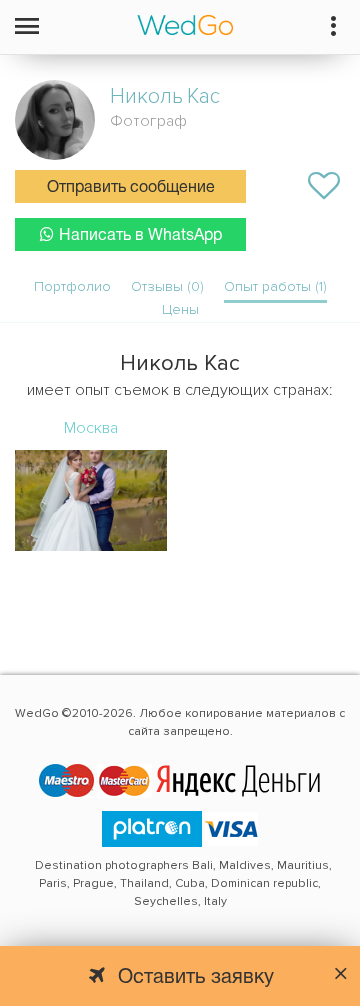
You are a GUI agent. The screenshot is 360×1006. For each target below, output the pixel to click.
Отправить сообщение (131, 188)
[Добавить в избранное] (324, 186)
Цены (180, 309)
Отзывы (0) (167, 286)
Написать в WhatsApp (140, 236)
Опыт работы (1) (275, 286)
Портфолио (72, 286)
